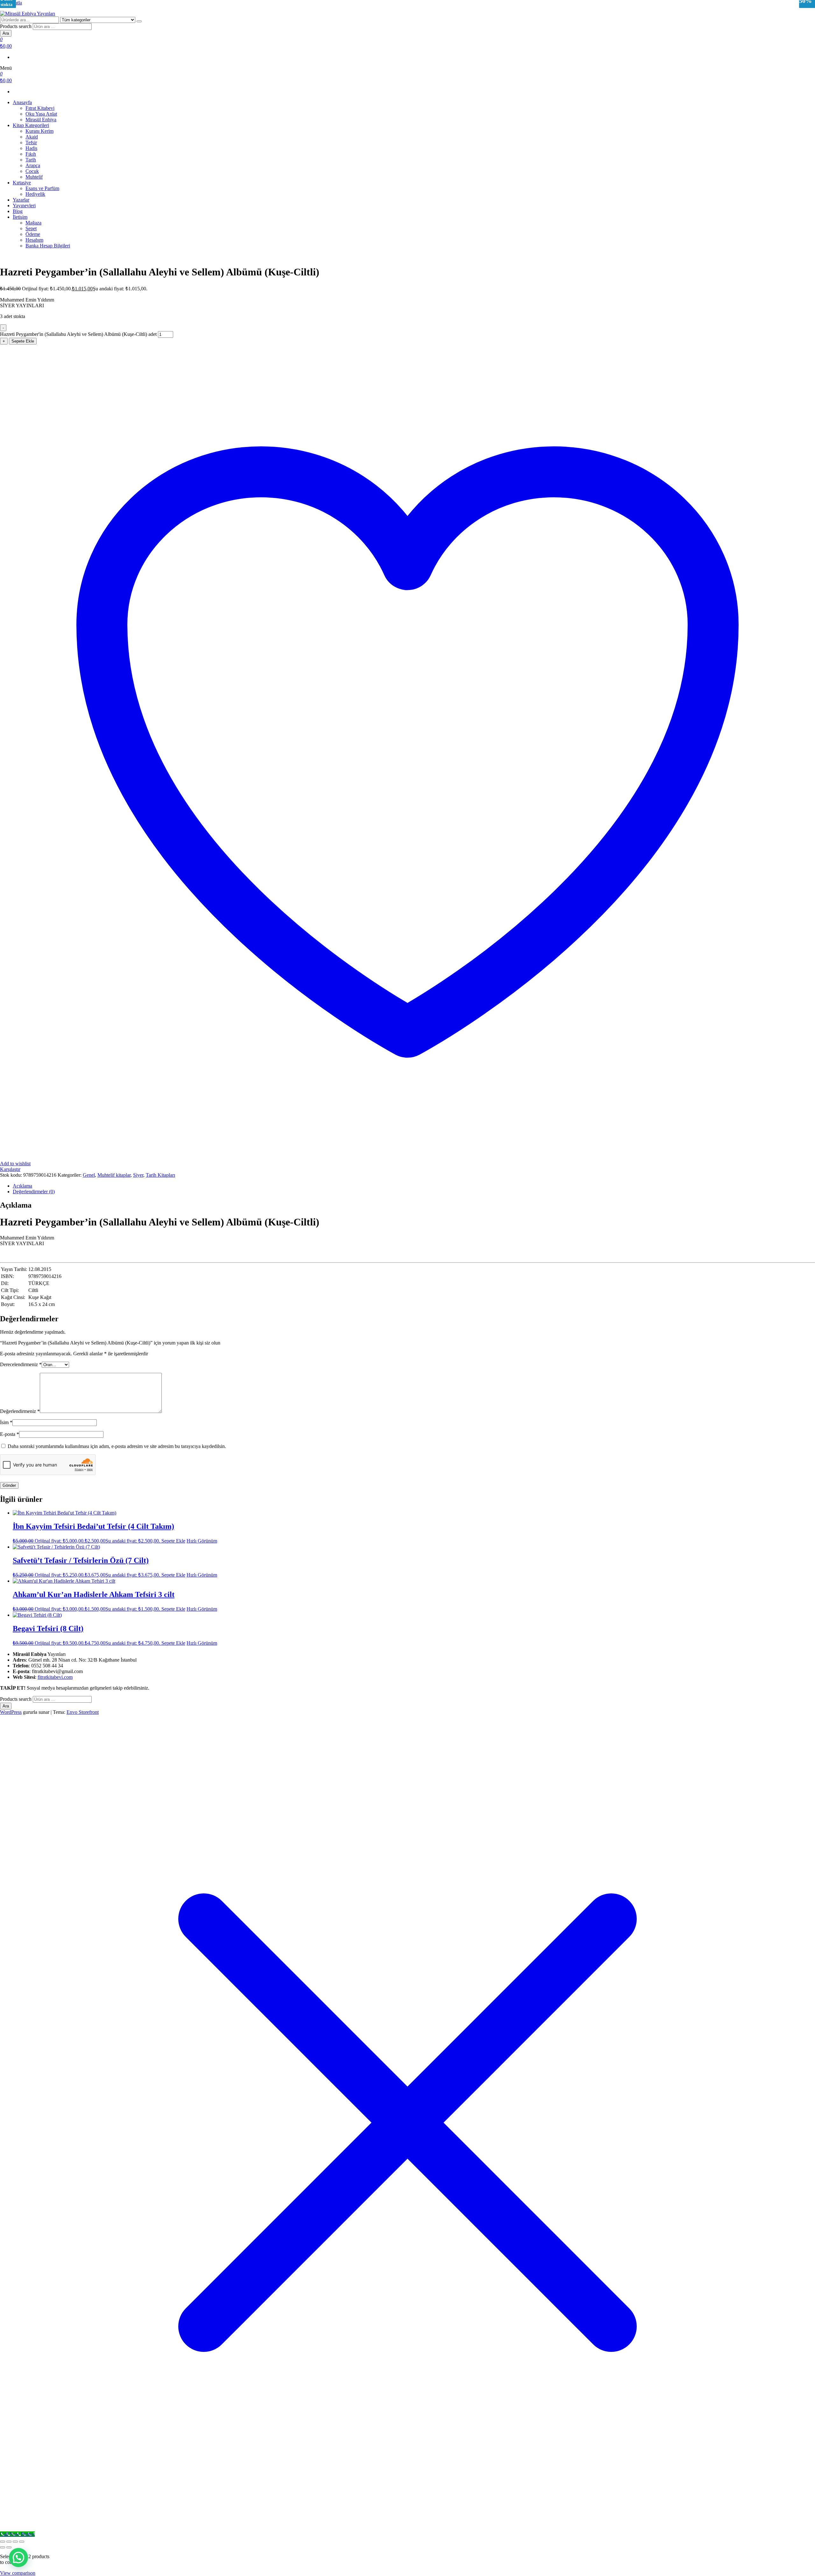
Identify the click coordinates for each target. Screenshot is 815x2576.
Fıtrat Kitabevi (40, 108)
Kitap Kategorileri (31, 125)
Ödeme (33, 234)
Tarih (31, 160)
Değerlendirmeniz (20, 1411)
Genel (89, 1175)
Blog (18, 211)
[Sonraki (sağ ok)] (9, 2547)
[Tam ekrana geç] (9, 2542)
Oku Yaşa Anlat (41, 114)
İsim (6, 1422)
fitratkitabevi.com (55, 1677)
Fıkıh (31, 154)
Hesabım (34, 240)
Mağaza (33, 223)
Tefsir (31, 142)
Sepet (31, 228)
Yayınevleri (24, 206)
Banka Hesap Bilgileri (48, 246)
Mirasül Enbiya (41, 120)
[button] (18, 2558)
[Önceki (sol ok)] (3, 2547)
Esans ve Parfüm (42, 188)
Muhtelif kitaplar (114, 1175)
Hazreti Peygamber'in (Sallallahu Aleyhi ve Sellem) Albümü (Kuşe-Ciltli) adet (78, 334)
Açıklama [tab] (22, 1186)
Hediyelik (35, 194)
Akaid (32, 137)
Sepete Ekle (23, 341)
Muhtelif (34, 177)
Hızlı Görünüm (202, 1541)
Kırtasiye (22, 183)
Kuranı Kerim (39, 131)
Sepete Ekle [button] (173, 1541)
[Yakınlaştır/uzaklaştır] (3, 2542)
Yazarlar (21, 200)
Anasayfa (22, 102)
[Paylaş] (15, 2542)
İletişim (20, 217)
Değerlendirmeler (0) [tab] (34, 1192)
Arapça (33, 165)
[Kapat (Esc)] (22, 2542)
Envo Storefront (83, 1712)
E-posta (10, 1434)
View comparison (18, 2573)
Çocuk (32, 171)
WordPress (11, 1712)
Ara (6, 33)
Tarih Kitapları (160, 1175)
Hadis (31, 148)
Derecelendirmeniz (21, 1364)
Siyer (138, 1175)
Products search (16, 26)
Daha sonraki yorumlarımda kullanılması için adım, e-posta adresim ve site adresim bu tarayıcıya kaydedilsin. (117, 1446)
